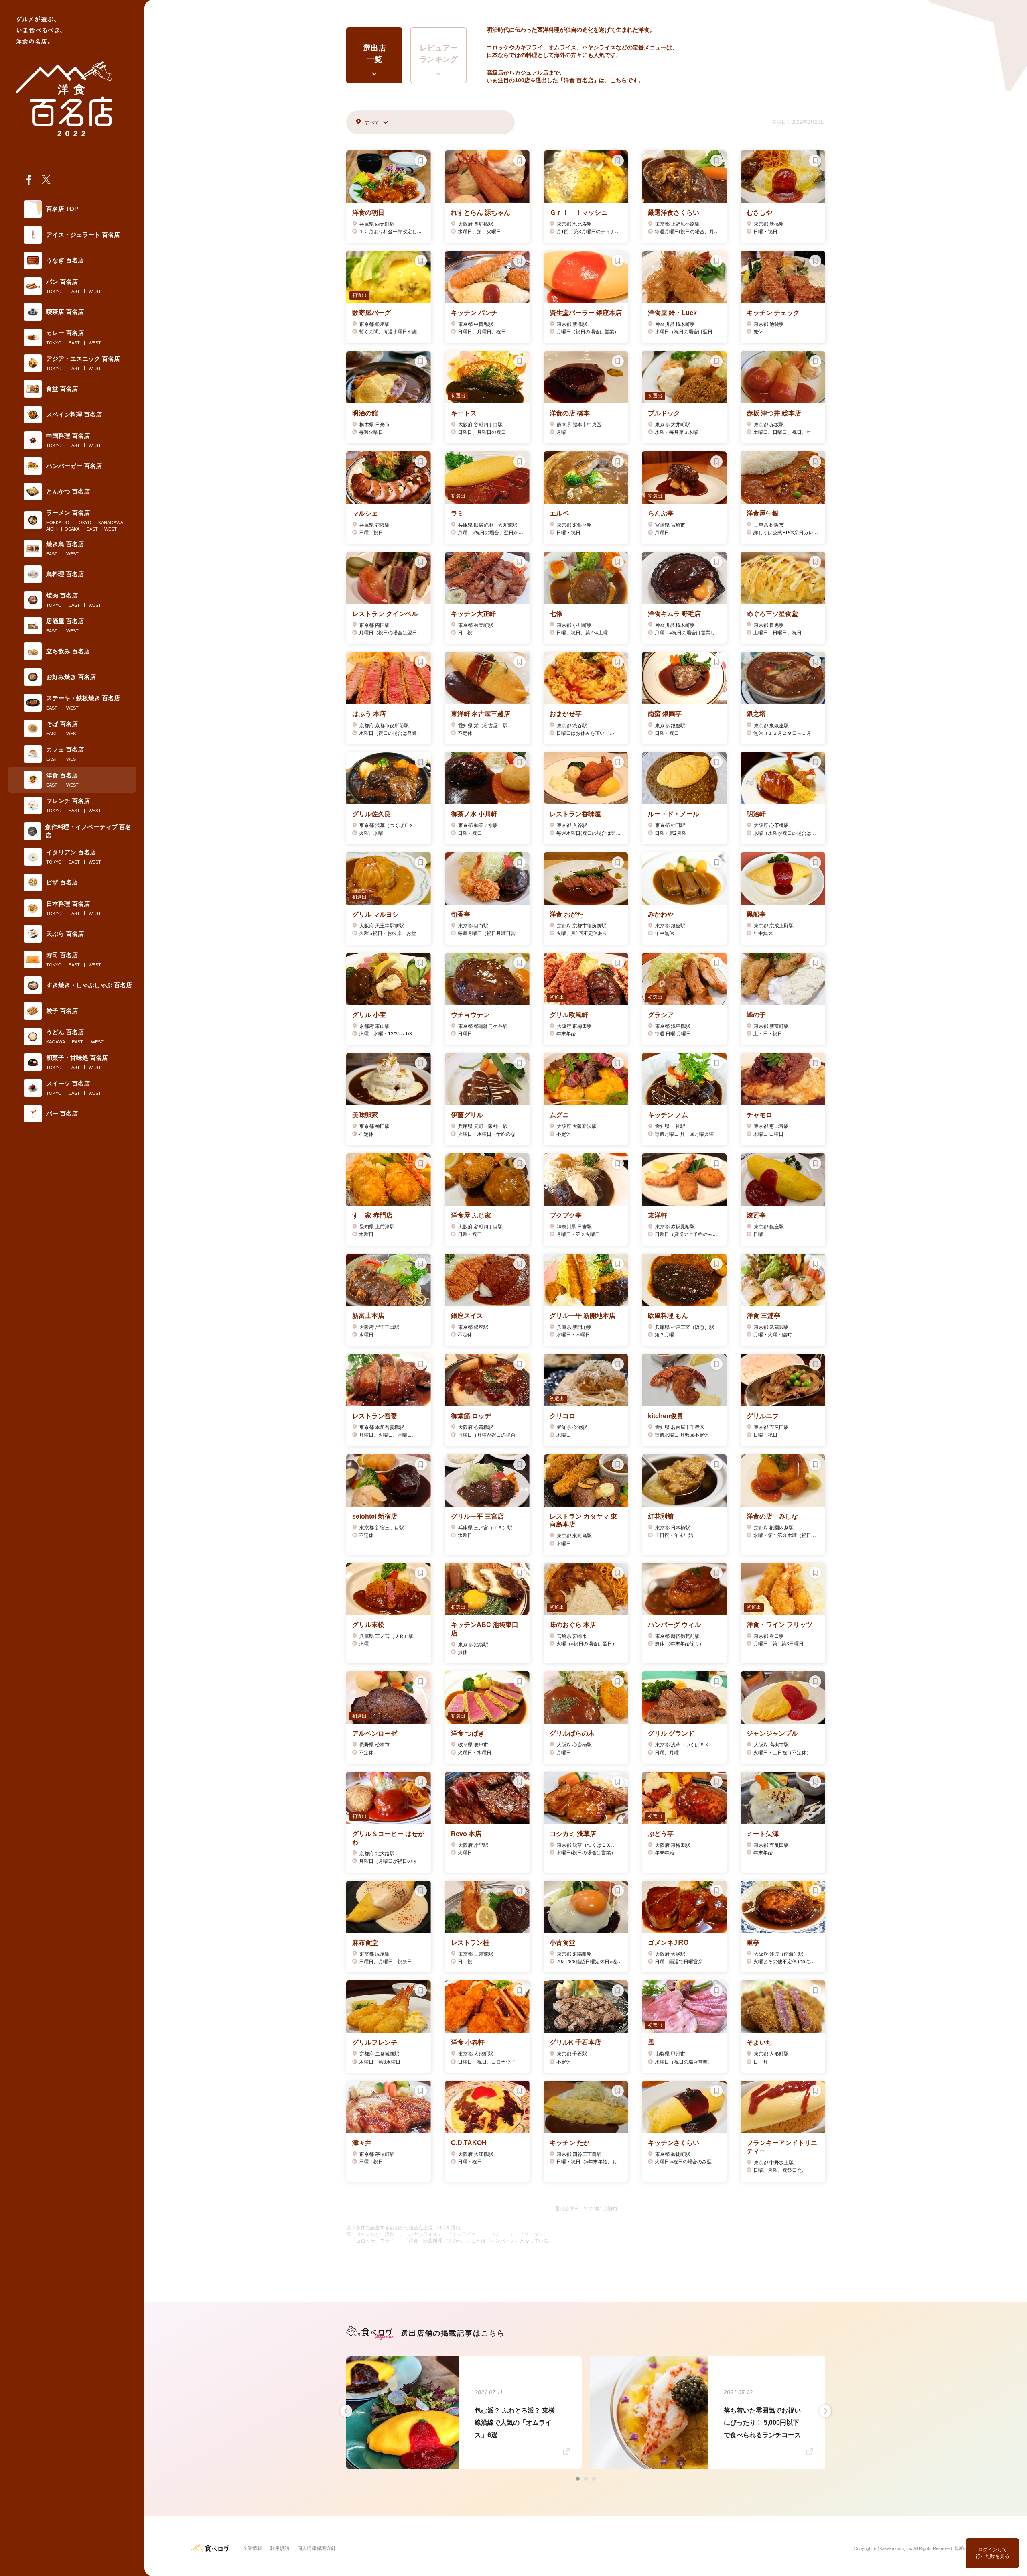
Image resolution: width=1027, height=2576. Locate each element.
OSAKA (72, 529)
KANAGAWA (111, 523)
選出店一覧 (374, 54)
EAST (74, 291)
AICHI (52, 529)
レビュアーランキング (439, 54)
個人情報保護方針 (317, 2548)
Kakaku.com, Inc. (896, 2548)
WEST (95, 291)
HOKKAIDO (58, 523)
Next (825, 2411)
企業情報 (252, 2548)
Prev (346, 2411)
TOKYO (54, 291)
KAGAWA (56, 1042)
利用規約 (280, 2548)
